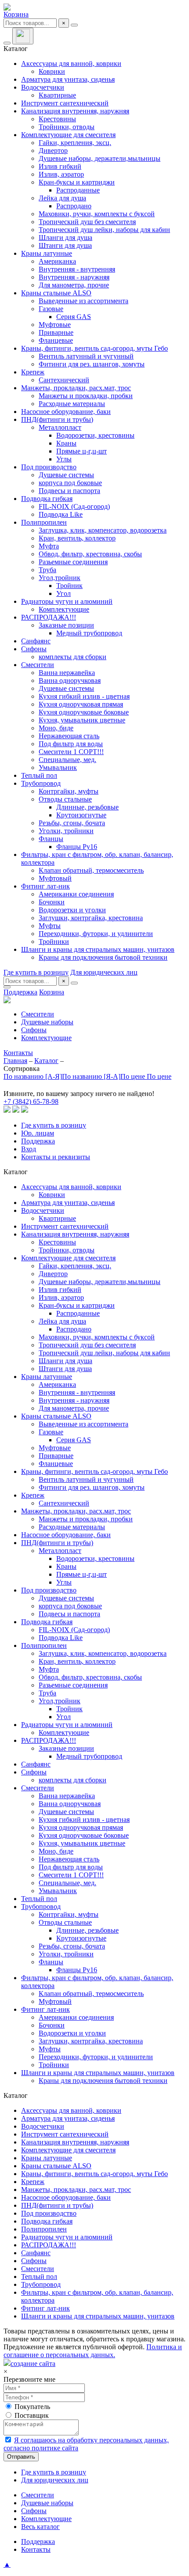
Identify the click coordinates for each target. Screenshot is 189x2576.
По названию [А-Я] (33, 1076)
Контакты (18, 1053)
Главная (15, 1061)
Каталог (46, 1061)
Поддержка (20, 992)
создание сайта (33, 2364)
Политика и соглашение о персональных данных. (93, 2351)
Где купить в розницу (36, 972)
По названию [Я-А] (91, 1076)
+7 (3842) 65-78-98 (31, 1101)
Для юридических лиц (104, 972)
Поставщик (32, 2415)
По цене (134, 1076)
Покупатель (32, 2407)
